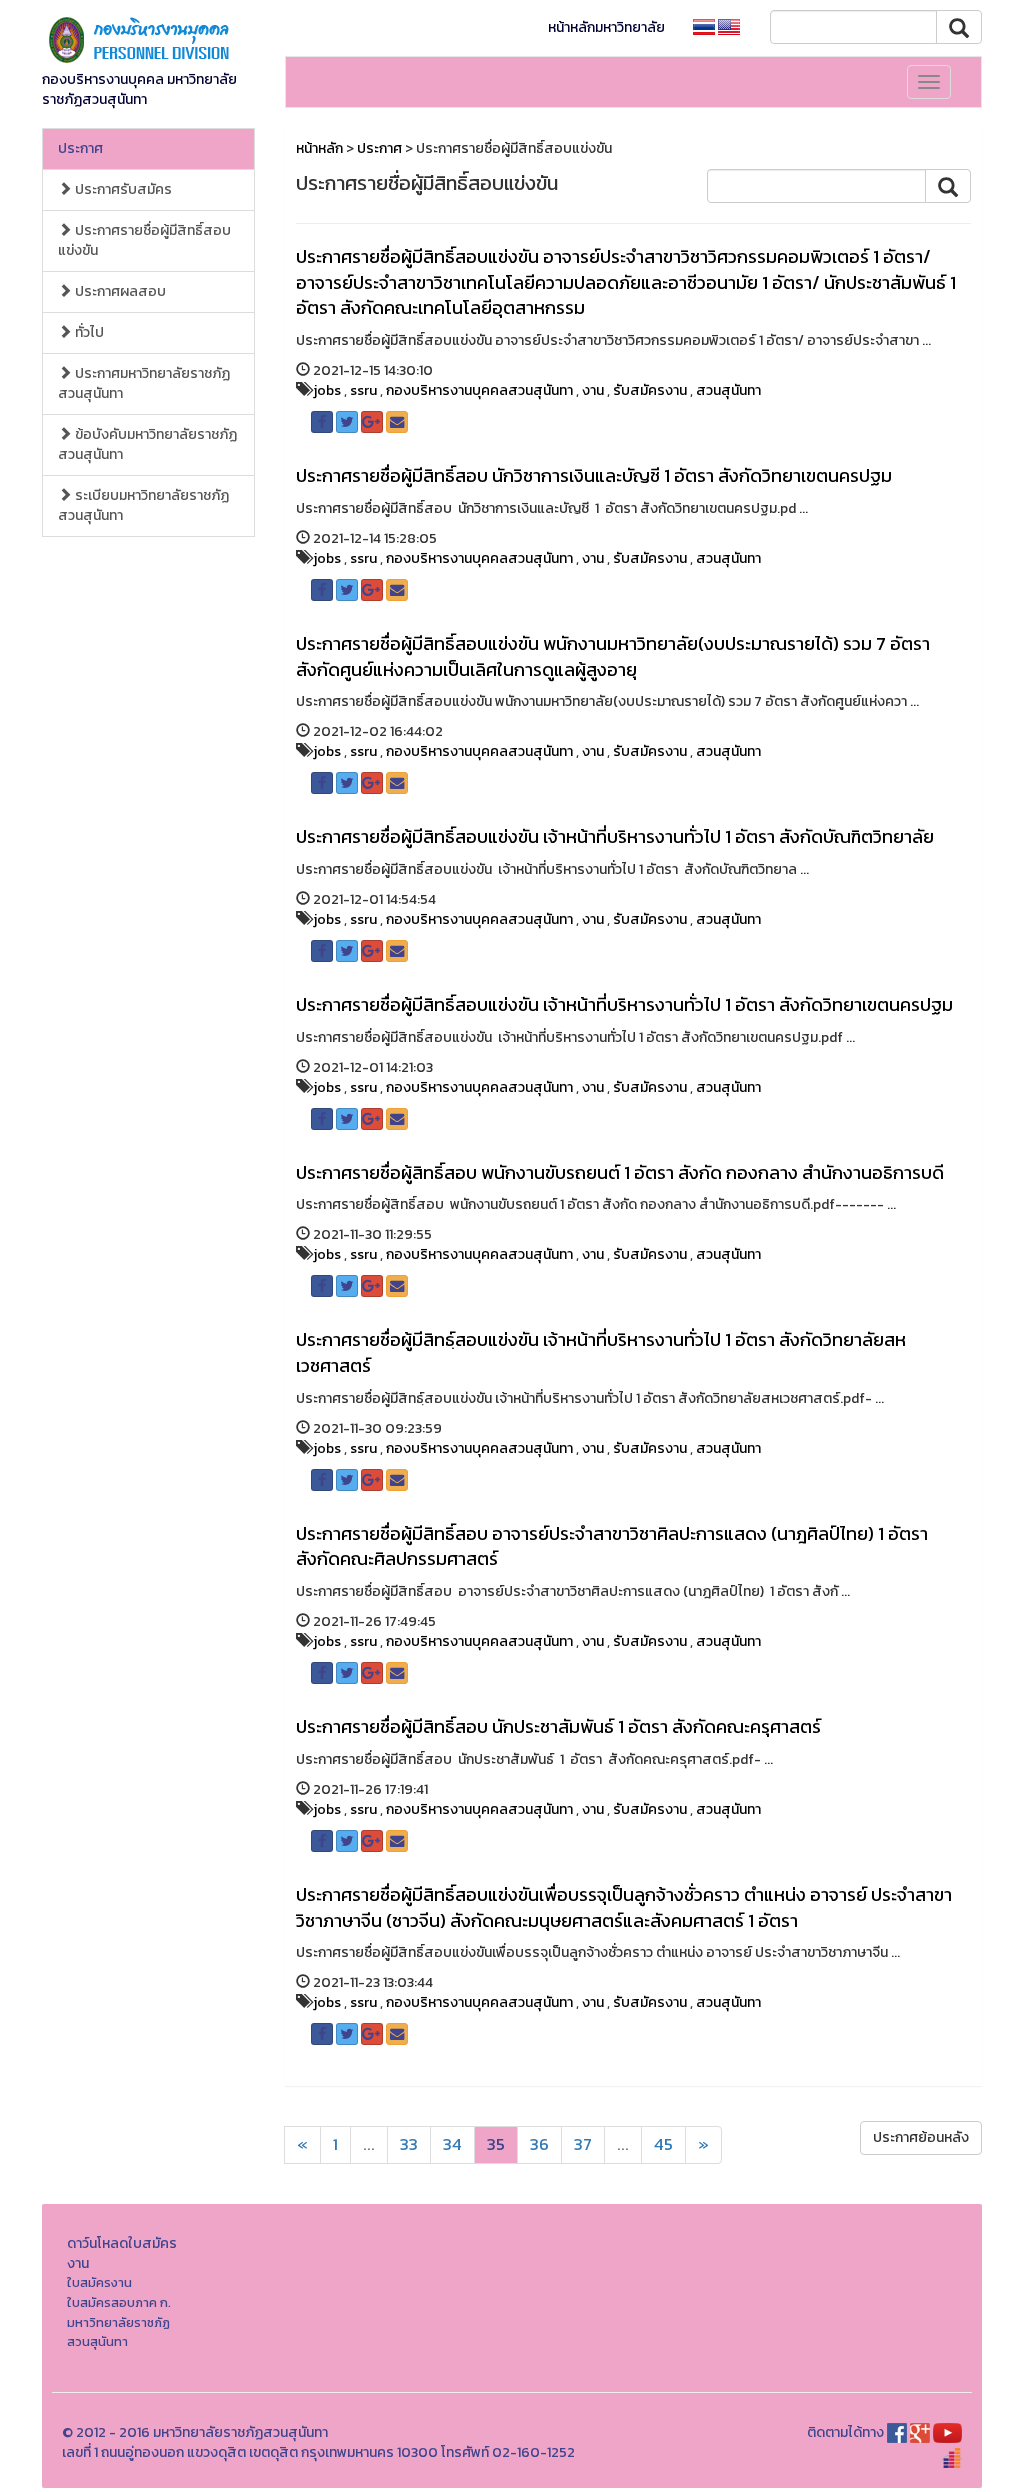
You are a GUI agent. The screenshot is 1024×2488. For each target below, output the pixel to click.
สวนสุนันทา (728, 390)
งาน (593, 390)
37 (583, 2144)
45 (663, 2144)
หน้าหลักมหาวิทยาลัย (606, 27)
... (369, 2144)
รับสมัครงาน (650, 390)
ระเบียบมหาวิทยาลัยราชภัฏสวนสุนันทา (143, 505)
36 (539, 2144)
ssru (363, 390)
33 (409, 2144)
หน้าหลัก (319, 148)
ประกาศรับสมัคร (122, 189)
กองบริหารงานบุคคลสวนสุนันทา (479, 390)
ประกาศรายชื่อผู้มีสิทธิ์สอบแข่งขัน (144, 240)
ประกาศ (80, 148)
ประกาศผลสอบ (119, 291)
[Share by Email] (397, 422)
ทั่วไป (88, 332)
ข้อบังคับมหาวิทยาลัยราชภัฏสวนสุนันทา (147, 444)
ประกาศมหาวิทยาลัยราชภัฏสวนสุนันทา (144, 383)
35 (496, 2144)
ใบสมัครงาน (99, 2282)
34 (452, 2144)
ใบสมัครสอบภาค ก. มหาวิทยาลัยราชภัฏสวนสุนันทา (119, 2322)
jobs (327, 390)
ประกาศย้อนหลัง (921, 2137)
